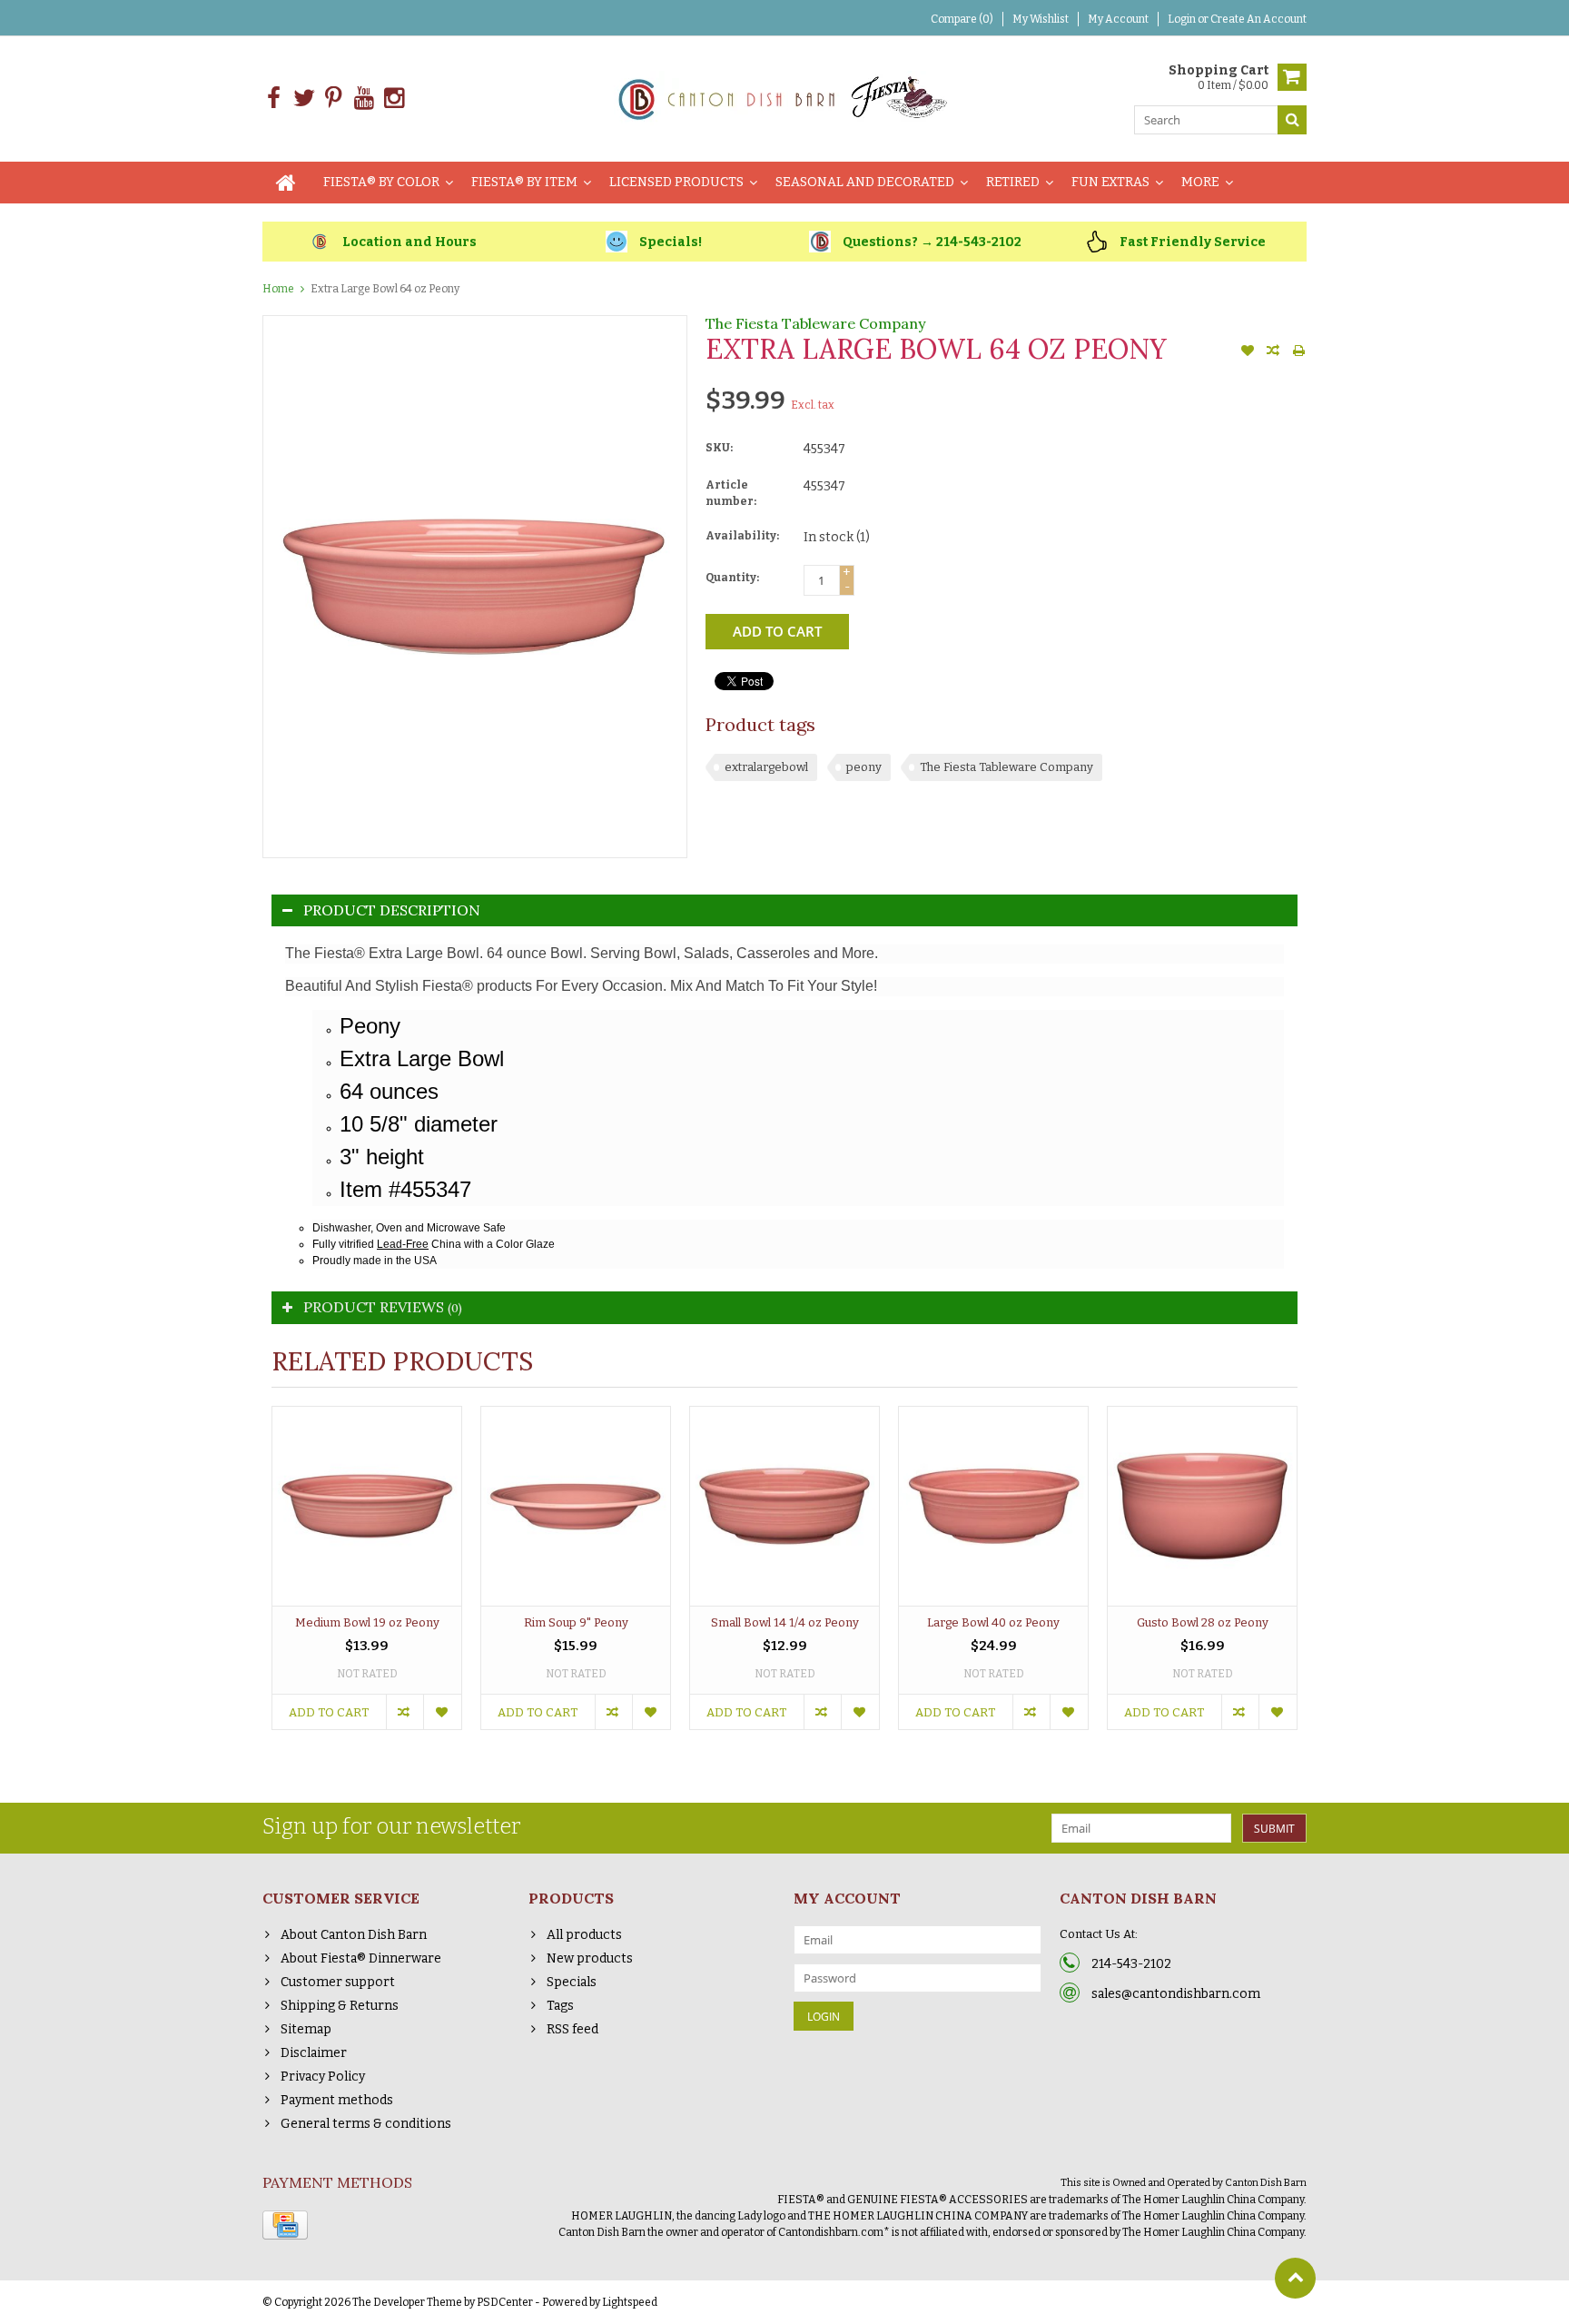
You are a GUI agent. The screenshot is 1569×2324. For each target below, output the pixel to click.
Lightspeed (630, 2302)
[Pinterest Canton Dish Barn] (334, 99)
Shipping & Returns (340, 2006)
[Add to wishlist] (1248, 352)
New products (590, 1958)
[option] (367, 1577)
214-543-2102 (1131, 1964)
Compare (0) (962, 19)
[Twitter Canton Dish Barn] (304, 99)
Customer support (338, 1982)
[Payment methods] (285, 2225)
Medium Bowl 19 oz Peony (367, 1622)
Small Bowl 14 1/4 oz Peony (785, 1622)
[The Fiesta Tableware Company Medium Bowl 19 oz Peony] (367, 1506)
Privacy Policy (323, 2077)
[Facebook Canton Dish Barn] (274, 99)
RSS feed (572, 2029)
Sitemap (306, 2029)
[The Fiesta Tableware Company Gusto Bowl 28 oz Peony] (1202, 1506)
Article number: (731, 493)
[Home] (286, 183)
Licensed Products (676, 182)
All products (584, 1935)
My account (1118, 19)
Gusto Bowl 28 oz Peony (1203, 1622)
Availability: (742, 536)
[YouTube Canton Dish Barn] (364, 99)
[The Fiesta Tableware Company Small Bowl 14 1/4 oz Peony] (784, 1506)
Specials (572, 1982)
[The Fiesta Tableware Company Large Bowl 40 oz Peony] (993, 1506)
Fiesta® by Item (524, 182)
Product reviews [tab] (383, 1307)
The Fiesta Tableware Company (815, 323)
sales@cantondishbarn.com (1176, 1994)
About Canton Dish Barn (354, 1935)
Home (278, 289)
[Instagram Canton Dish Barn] (394, 99)
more (1200, 182)
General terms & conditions (366, 2124)
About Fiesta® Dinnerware (361, 1958)
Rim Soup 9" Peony (576, 1622)
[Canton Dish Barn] (785, 98)
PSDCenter (505, 2302)
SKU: (719, 448)
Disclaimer (314, 2053)
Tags (560, 2006)
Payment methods (337, 2100)
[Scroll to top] (1295, 2278)
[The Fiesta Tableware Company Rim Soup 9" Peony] (576, 1506)
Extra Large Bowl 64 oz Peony (385, 289)
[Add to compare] (1273, 352)
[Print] (1298, 352)
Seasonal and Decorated (865, 182)
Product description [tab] (392, 910)
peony (864, 767)
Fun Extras (1110, 182)
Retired (1013, 182)
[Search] (1292, 120)
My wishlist (1041, 19)
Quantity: (732, 578)
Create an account (1258, 19)
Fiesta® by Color (381, 182)
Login (1183, 19)
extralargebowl (766, 767)
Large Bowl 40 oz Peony (993, 1622)
